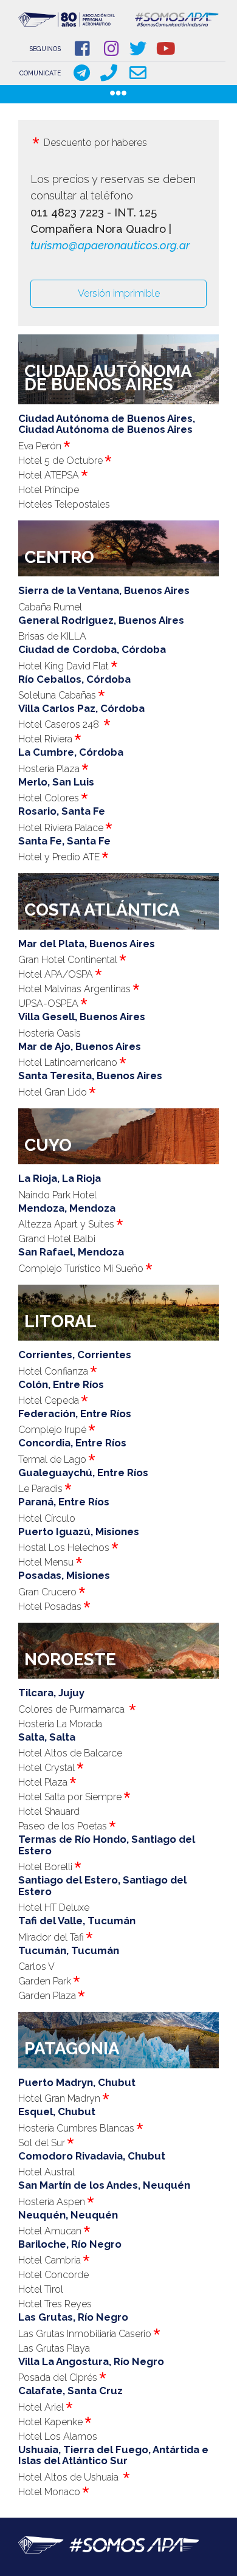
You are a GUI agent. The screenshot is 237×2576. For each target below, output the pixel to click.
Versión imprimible (119, 293)
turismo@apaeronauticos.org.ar (110, 245)
